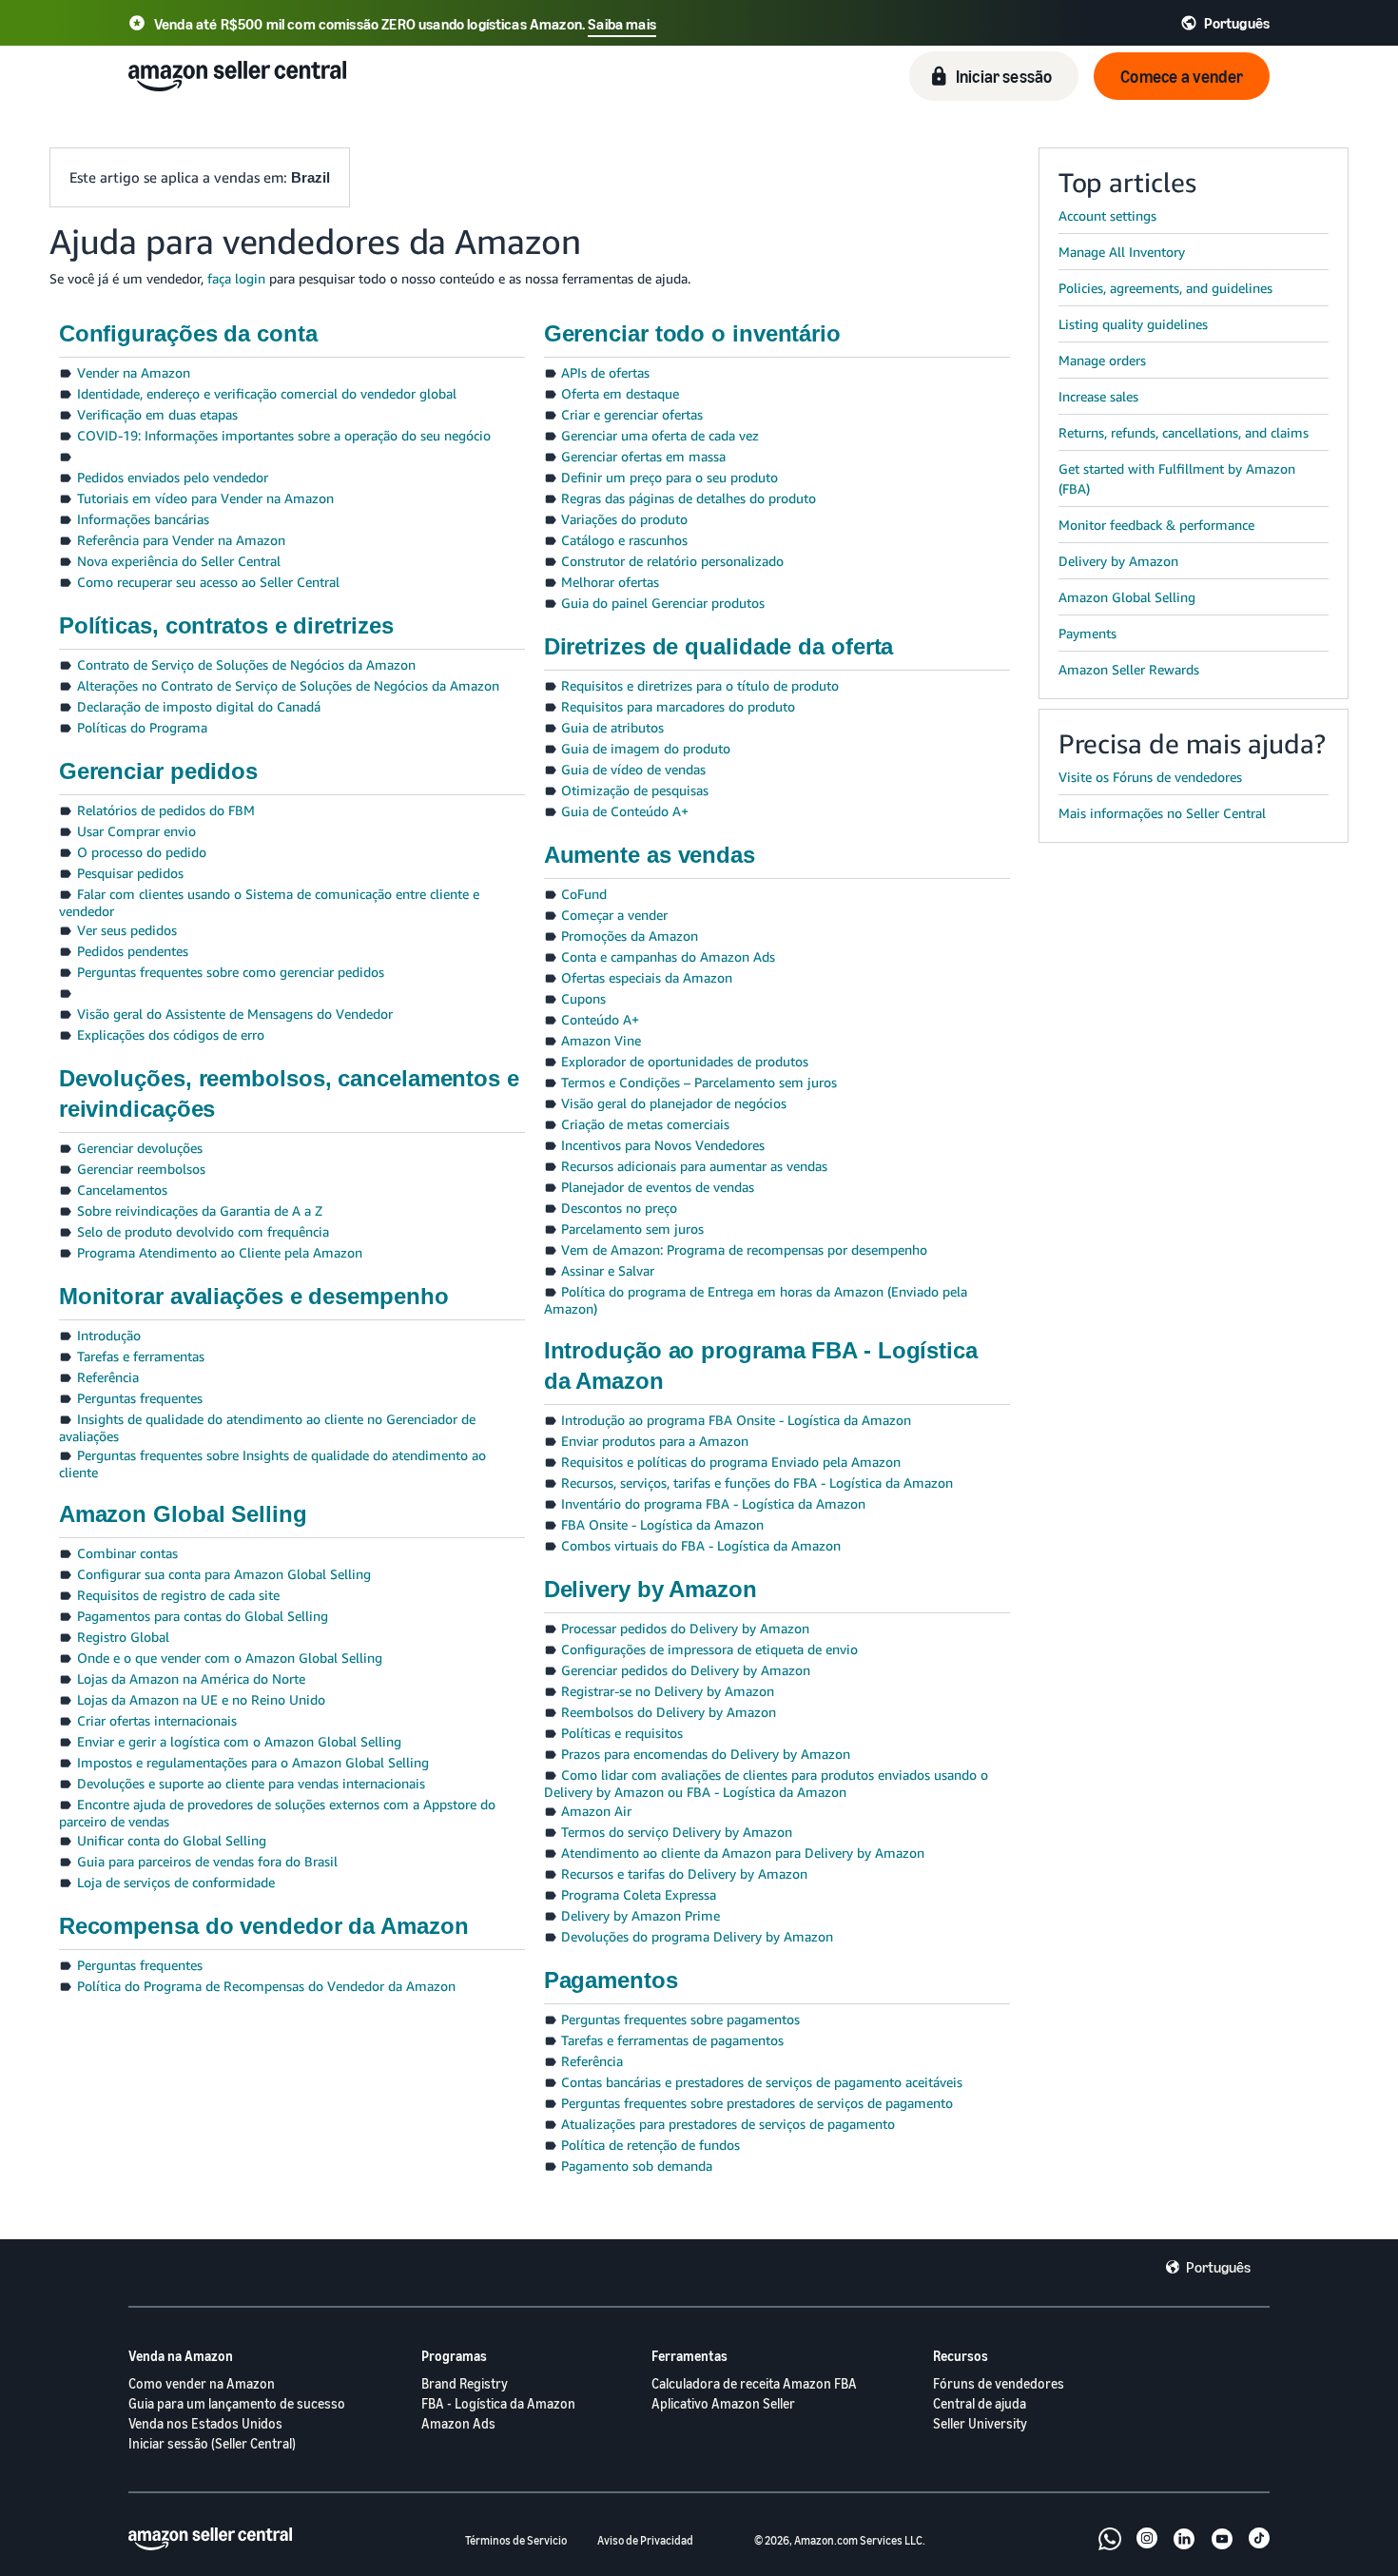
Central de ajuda (980, 2403)
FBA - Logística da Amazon (498, 2403)
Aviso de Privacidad (645, 2540)
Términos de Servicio (516, 2540)
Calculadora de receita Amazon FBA (754, 2383)
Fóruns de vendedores (999, 2383)
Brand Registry (465, 2383)
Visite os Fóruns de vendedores (1150, 777)
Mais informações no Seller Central (1162, 813)
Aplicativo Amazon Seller (723, 2403)
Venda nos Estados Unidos (205, 2423)
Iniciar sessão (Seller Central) (212, 2443)
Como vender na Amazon (202, 2383)
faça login (236, 278)
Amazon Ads (458, 2423)
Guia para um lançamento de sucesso (237, 2403)
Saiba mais (622, 24)
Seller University (980, 2423)
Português (1218, 2267)
